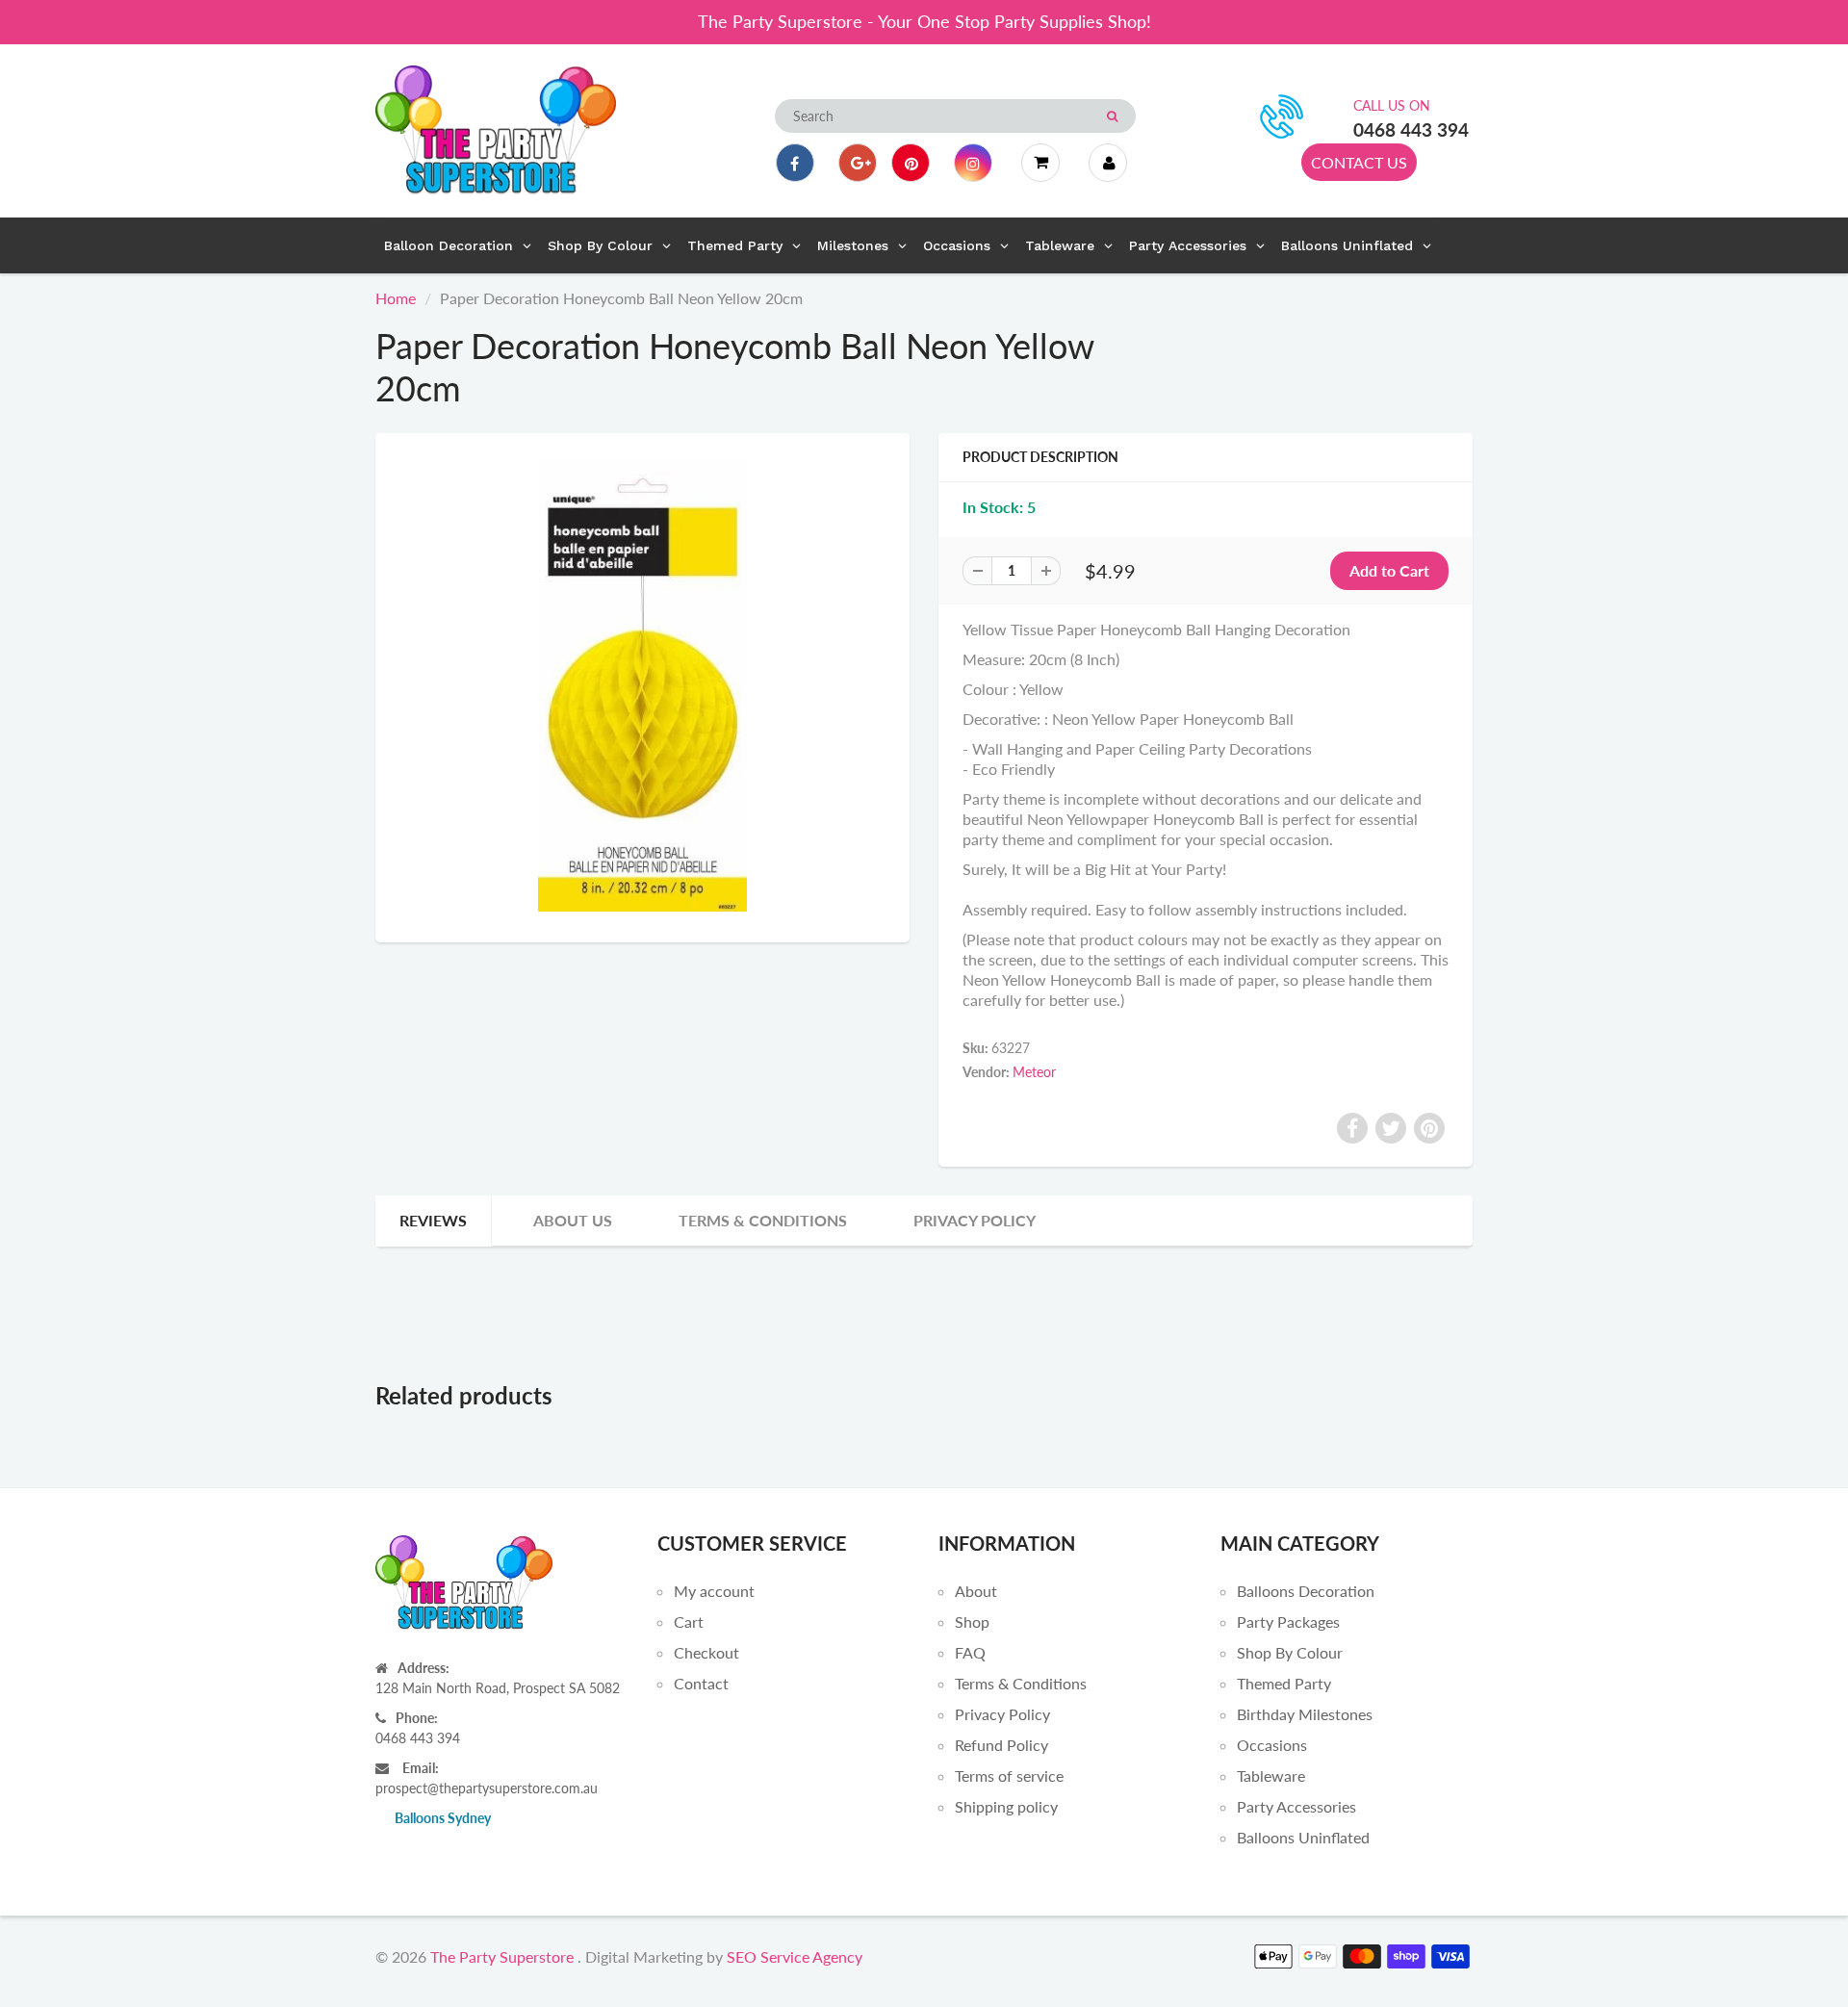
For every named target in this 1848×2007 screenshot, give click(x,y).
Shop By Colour (1290, 1652)
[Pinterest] (911, 163)
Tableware (1271, 1775)
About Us (573, 1220)
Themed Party (1284, 1683)
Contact (701, 1683)
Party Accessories (1296, 1806)
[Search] (1112, 116)
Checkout (706, 1652)
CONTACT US (1359, 162)
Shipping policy (1006, 1806)
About (976, 1591)
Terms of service (1009, 1775)
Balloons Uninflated (1303, 1837)
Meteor (1034, 1072)
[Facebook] (795, 163)
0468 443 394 (1411, 129)
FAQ (970, 1652)
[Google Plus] (858, 163)
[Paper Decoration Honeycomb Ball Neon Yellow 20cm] (642, 685)
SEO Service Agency (795, 1956)
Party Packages (1288, 1621)
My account (714, 1591)
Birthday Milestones (1305, 1714)
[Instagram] (973, 163)
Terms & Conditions (763, 1220)
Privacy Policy (975, 1220)
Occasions (1272, 1745)
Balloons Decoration (1306, 1591)
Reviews (433, 1220)
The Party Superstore (502, 1956)
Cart (689, 1621)
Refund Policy (1001, 1745)
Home (396, 298)
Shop (972, 1621)
